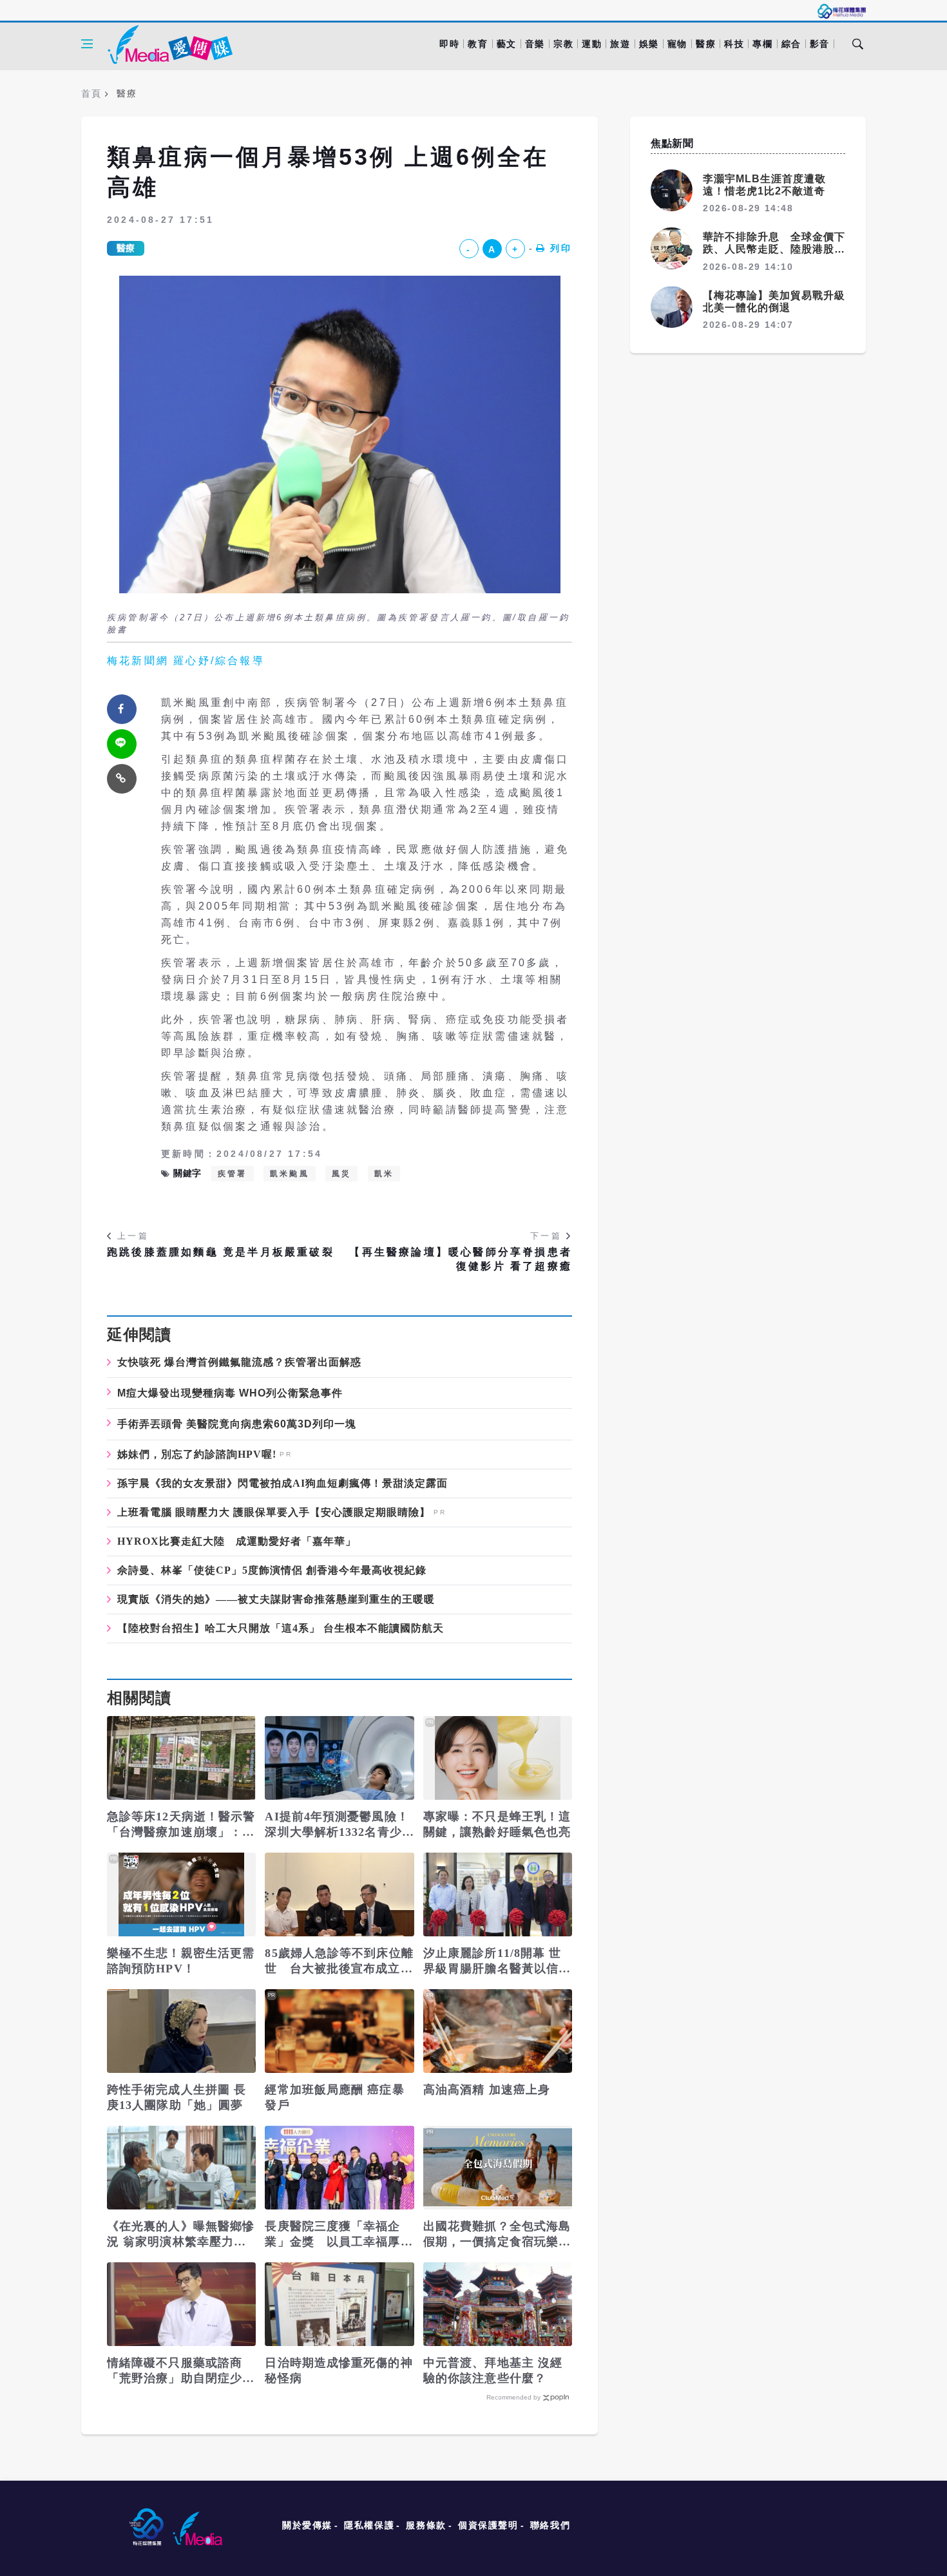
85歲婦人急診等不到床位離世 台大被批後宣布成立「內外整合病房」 (339, 1961)
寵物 (677, 44)
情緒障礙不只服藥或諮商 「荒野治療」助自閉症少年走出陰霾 (181, 2371)
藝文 (507, 44)
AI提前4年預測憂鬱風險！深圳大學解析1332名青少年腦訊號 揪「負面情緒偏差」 (339, 1825)
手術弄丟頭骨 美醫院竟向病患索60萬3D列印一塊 (237, 1424)
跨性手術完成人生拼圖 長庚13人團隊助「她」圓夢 (177, 2097)
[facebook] (122, 709)
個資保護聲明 (488, 2525)
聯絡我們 (550, 2525)
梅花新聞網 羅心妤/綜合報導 (186, 661)
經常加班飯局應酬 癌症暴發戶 (334, 2097)
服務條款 (426, 2525)
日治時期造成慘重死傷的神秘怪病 (339, 2371)
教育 (478, 44)
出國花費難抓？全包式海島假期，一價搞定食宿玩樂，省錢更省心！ (497, 2235)
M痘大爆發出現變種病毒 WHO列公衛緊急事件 (230, 1393)
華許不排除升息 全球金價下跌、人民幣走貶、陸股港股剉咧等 (774, 249)
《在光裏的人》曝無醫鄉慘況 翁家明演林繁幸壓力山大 (181, 2235)
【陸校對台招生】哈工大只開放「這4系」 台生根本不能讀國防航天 (281, 1628)
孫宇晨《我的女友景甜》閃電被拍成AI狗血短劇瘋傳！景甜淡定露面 (282, 1484)
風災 (341, 1174)
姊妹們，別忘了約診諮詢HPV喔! (197, 1455)
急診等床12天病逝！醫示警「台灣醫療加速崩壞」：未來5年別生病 (181, 1825)
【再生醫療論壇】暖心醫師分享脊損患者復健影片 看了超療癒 (461, 1259)
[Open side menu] (87, 44)
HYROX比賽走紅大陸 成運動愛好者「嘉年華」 (237, 1541)
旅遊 (620, 44)
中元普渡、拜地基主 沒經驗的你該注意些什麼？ (493, 2371)
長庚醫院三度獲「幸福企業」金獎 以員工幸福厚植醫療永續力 (339, 2235)
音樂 (535, 44)
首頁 (91, 93)
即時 (449, 44)
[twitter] (122, 744)
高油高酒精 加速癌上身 (487, 2090)
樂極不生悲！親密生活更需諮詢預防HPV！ (181, 1961)
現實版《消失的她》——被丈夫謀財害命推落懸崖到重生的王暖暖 (276, 1599)
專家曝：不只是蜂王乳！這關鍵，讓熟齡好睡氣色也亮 (497, 1824)
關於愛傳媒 (307, 2525)
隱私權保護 (369, 2525)
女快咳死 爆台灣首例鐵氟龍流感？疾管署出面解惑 (239, 1362)
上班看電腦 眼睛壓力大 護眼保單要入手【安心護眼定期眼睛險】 (274, 1512)
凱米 (384, 1174)
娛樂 (649, 44)
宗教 (563, 44)
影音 (820, 44)
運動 (592, 44)
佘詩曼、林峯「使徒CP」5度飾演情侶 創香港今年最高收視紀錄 (272, 1570)
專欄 (762, 44)
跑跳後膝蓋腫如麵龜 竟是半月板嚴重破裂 (221, 1252)
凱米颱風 (290, 1174)
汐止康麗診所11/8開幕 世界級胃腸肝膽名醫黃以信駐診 (497, 1961)
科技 (734, 44)
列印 (561, 248)
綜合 (791, 44)
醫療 (706, 44)
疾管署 (233, 1174)
